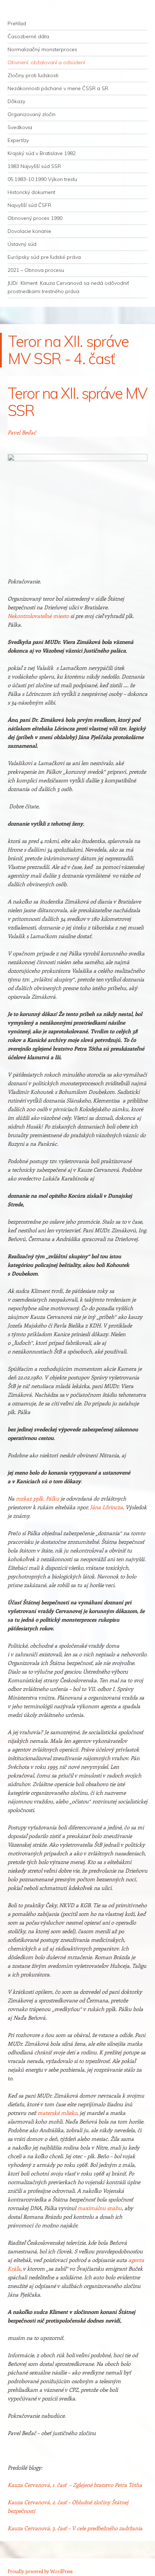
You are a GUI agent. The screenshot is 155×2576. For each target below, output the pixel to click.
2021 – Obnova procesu (36, 270)
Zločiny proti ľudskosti (33, 75)
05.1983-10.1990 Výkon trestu (42, 179)
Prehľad (17, 23)
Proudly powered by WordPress (40, 2571)
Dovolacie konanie (29, 231)
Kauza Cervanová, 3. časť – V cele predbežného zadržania (76, 2528)
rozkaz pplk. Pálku (37, 1498)
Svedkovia (20, 127)
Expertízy (18, 140)
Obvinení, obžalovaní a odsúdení (46, 62)
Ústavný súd (22, 244)
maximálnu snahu (100, 2208)
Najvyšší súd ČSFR (29, 205)
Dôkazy (16, 101)
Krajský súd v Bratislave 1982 (42, 153)
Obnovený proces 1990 (35, 218)
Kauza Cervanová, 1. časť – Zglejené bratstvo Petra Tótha (75, 2485)
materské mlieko (57, 2113)
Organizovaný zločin (32, 114)
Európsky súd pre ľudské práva (44, 257)
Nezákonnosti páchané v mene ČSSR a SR (58, 88)
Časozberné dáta (28, 36)
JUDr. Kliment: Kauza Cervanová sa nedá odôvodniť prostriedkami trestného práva (68, 287)
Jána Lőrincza (107, 1507)
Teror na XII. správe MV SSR (77, 402)
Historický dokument (31, 192)
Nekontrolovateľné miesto (38, 616)
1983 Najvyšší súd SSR (34, 166)
